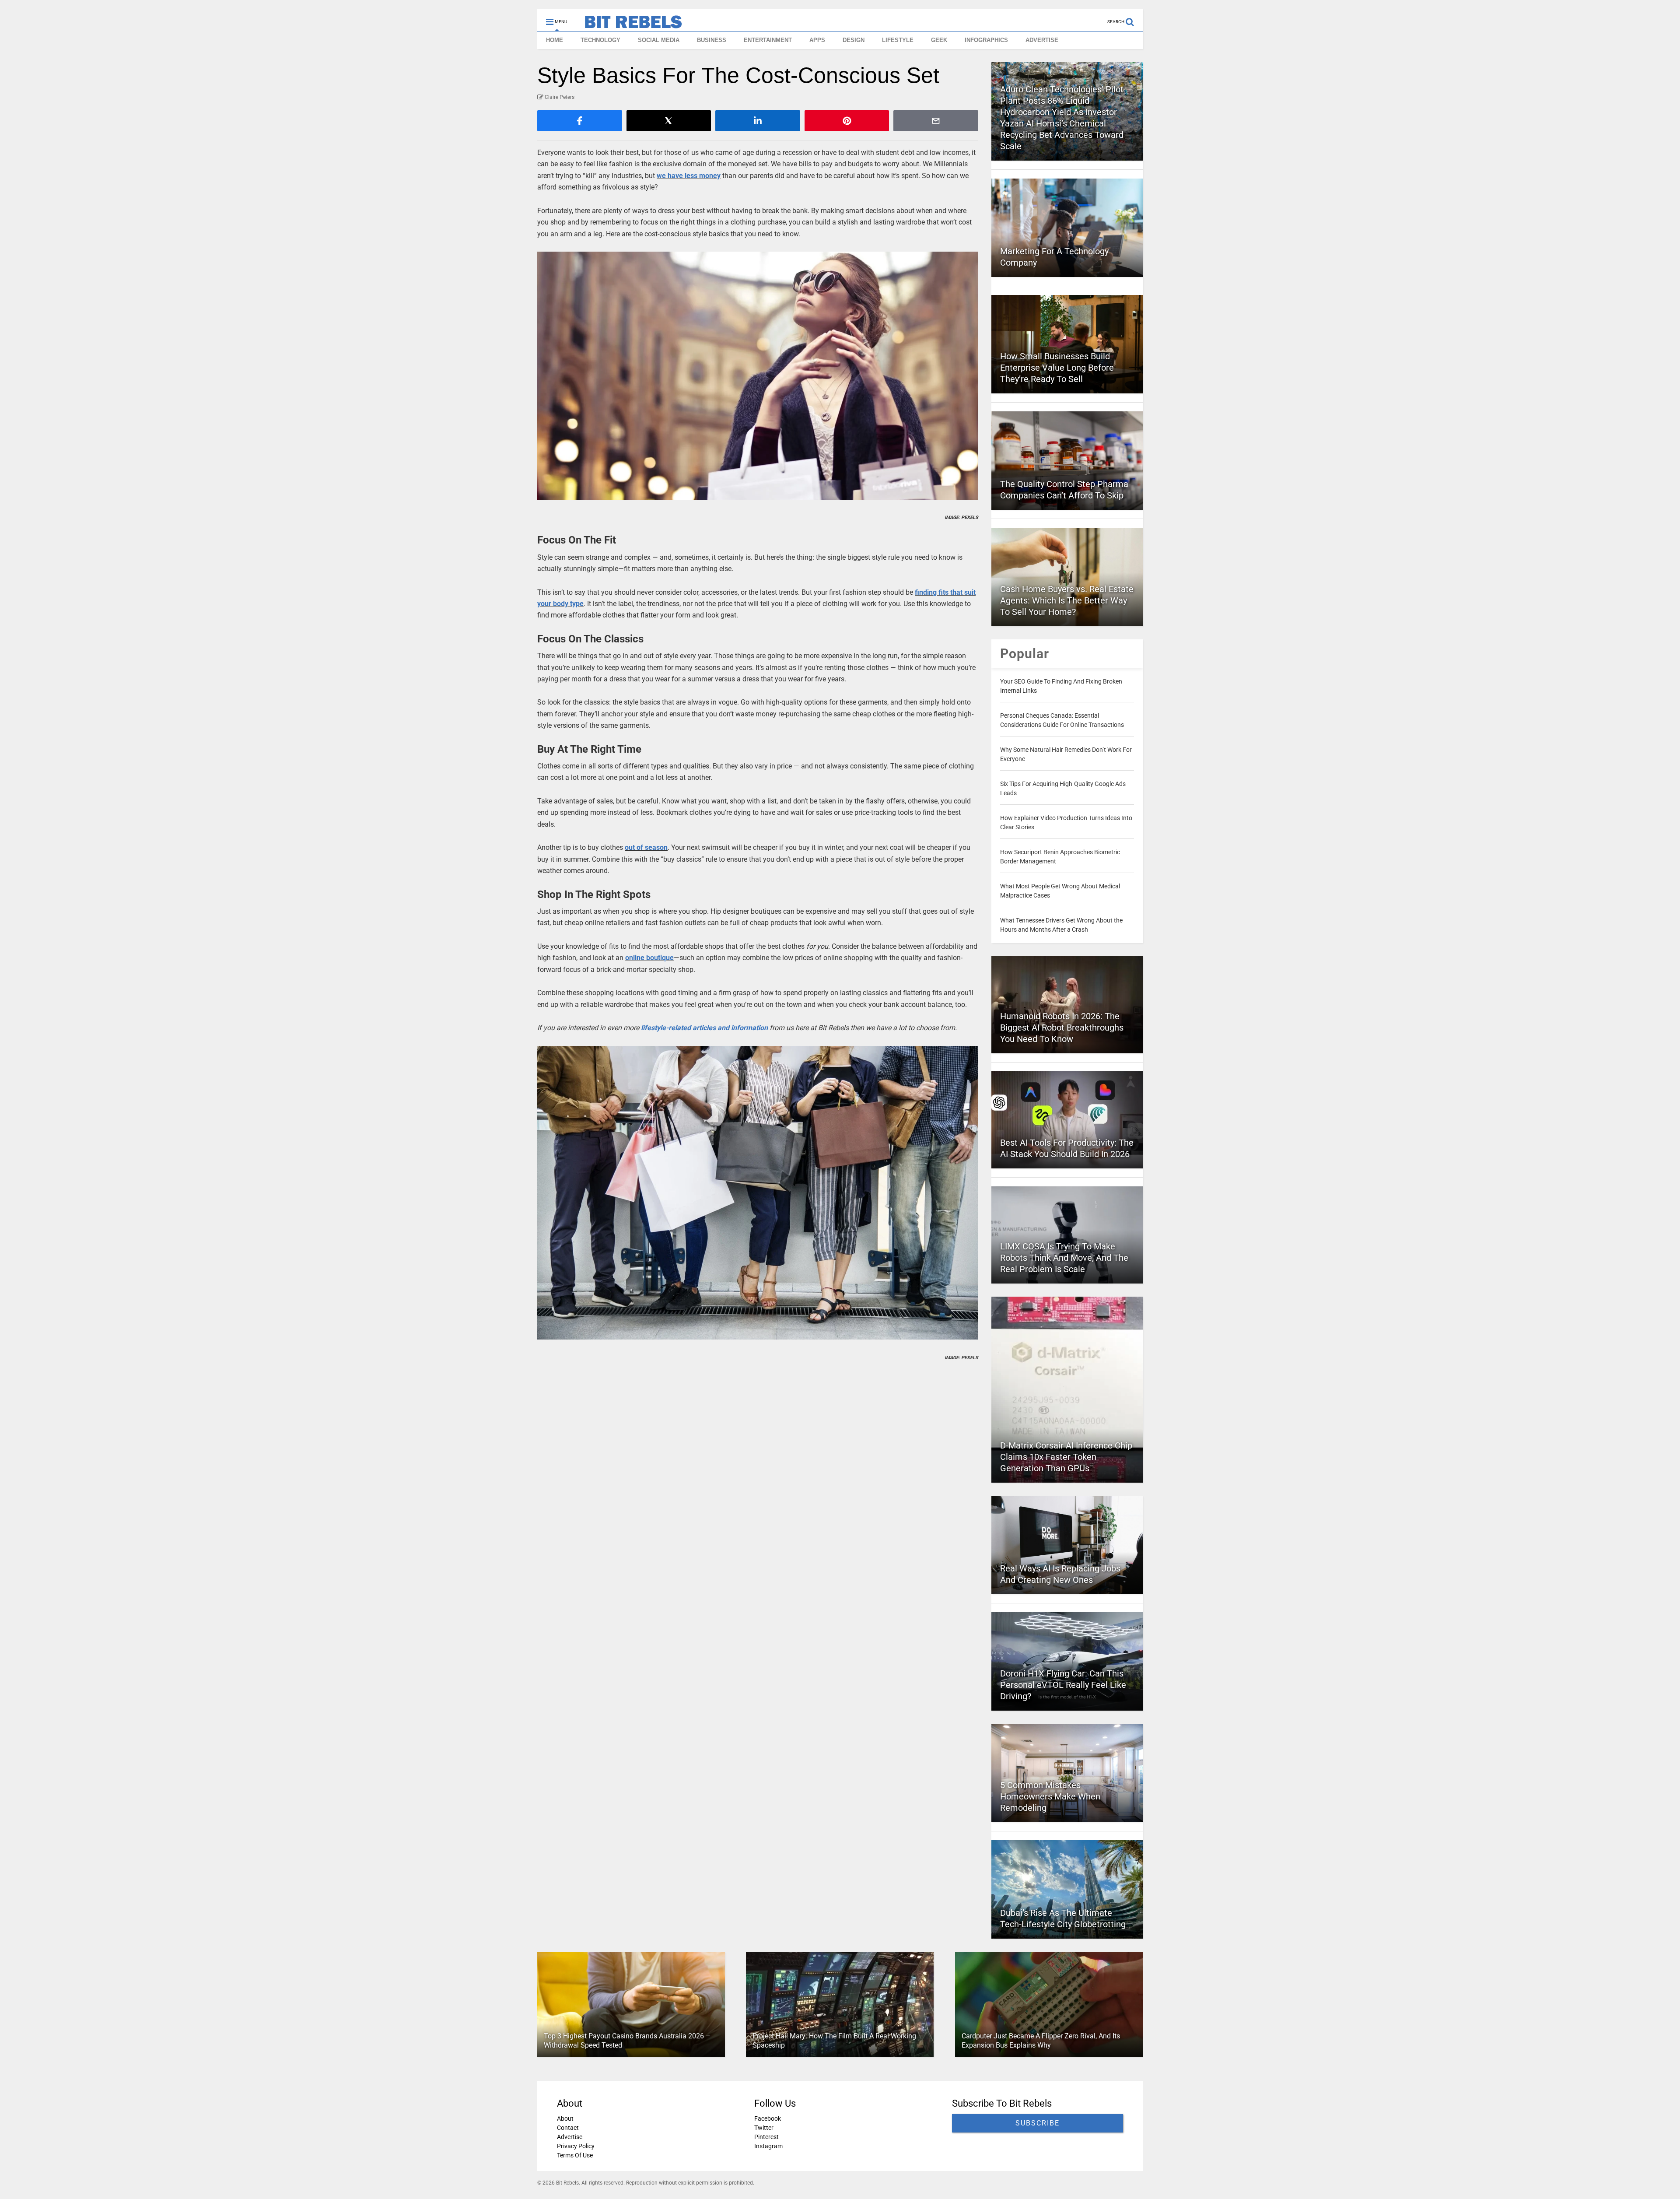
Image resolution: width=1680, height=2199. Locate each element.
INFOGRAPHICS (986, 40)
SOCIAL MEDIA (659, 40)
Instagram (768, 2146)
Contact (568, 2128)
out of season (646, 847)
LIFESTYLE (898, 40)
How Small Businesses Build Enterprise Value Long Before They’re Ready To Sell (1057, 368)
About (565, 2118)
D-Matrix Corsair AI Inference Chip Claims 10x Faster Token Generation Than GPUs (1066, 1457)
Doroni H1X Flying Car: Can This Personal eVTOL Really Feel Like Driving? (1063, 1685)
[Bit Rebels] (629, 25)
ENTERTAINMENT (768, 40)
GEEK (939, 40)
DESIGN (854, 40)
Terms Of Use (575, 2155)
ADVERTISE (1042, 40)
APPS (817, 40)
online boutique (649, 958)
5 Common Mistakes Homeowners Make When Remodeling (1050, 1796)
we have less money (689, 176)
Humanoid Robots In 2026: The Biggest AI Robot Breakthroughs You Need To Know (1062, 1028)
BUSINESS (712, 40)
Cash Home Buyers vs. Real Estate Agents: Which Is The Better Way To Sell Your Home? (1067, 600)
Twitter (764, 2128)
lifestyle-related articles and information (704, 1028)
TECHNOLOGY (600, 40)
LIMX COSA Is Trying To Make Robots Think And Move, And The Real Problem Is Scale (1064, 1258)
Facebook (768, 2118)
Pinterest (766, 2137)
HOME (555, 40)
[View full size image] (758, 376)
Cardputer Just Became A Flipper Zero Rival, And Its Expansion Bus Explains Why (1041, 2041)
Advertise (570, 2137)
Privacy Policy (576, 2146)
